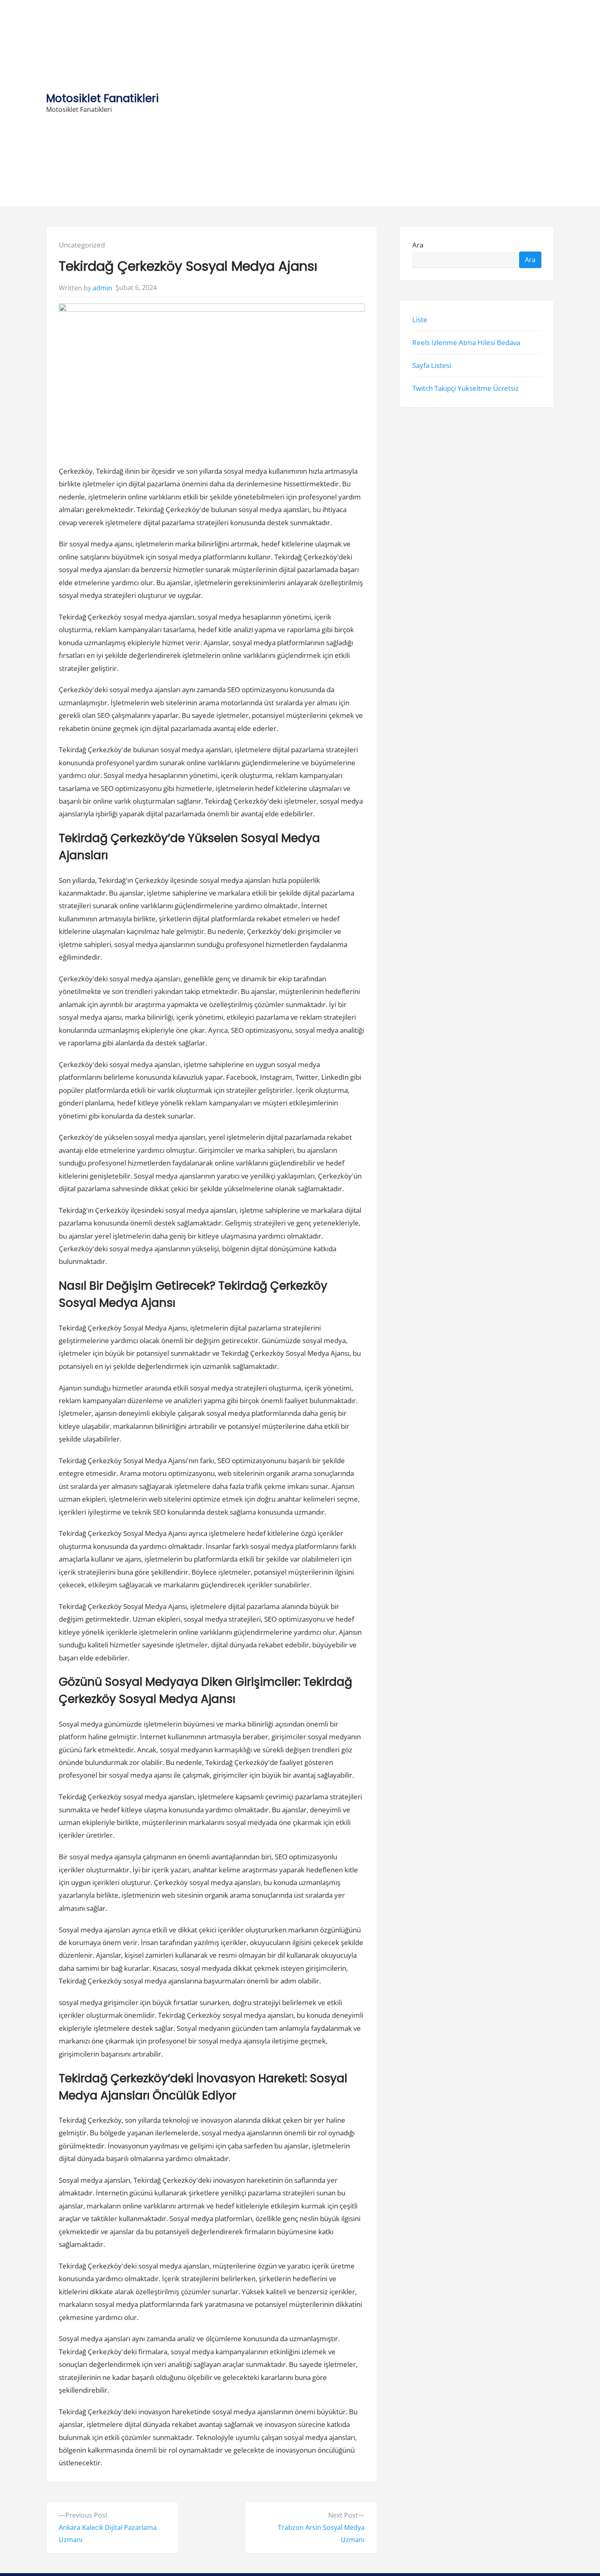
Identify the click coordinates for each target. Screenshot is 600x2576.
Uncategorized (82, 245)
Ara (418, 245)
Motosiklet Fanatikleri (102, 98)
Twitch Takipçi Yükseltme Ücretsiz (466, 388)
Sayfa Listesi (432, 365)
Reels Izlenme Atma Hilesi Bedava (466, 342)
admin (102, 288)
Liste (420, 319)
